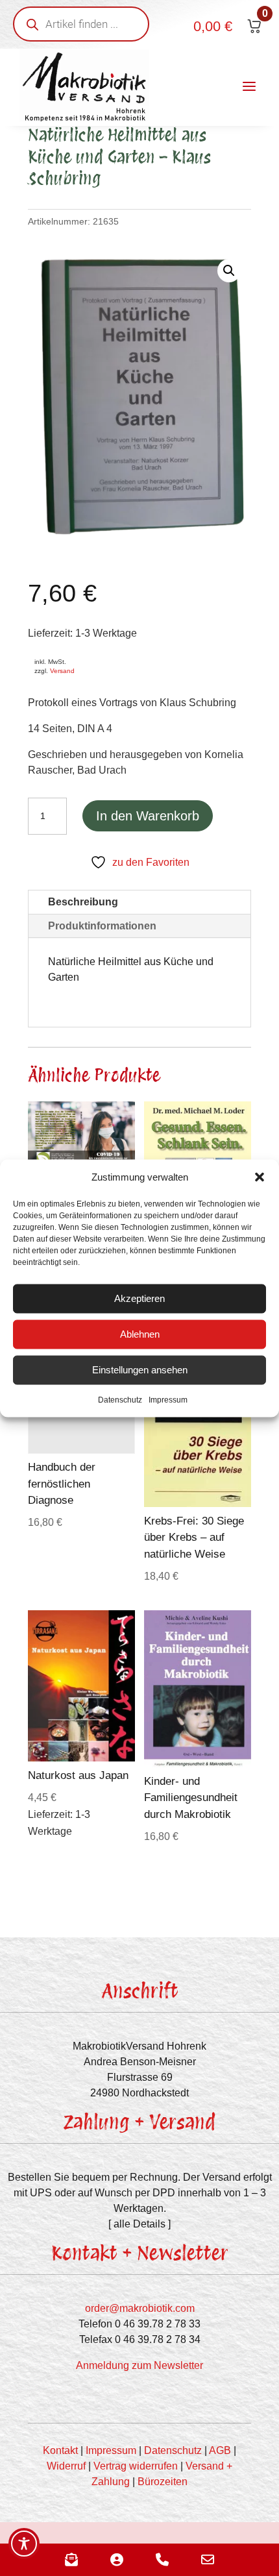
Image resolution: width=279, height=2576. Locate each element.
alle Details (139, 2224)
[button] (260, 1177)
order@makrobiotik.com (140, 2308)
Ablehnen (140, 1334)
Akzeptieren (139, 1298)
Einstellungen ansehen (140, 1370)
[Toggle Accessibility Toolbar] (24, 2544)
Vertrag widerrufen (136, 2466)
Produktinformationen (102, 926)
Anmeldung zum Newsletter (139, 2365)
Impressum (168, 1399)
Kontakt (60, 2450)
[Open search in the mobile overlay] (81, 24)
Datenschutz (120, 1399)
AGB (220, 2450)
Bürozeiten (163, 2482)
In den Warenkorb (148, 816)
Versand (62, 671)
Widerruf (66, 2466)
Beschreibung (83, 902)
